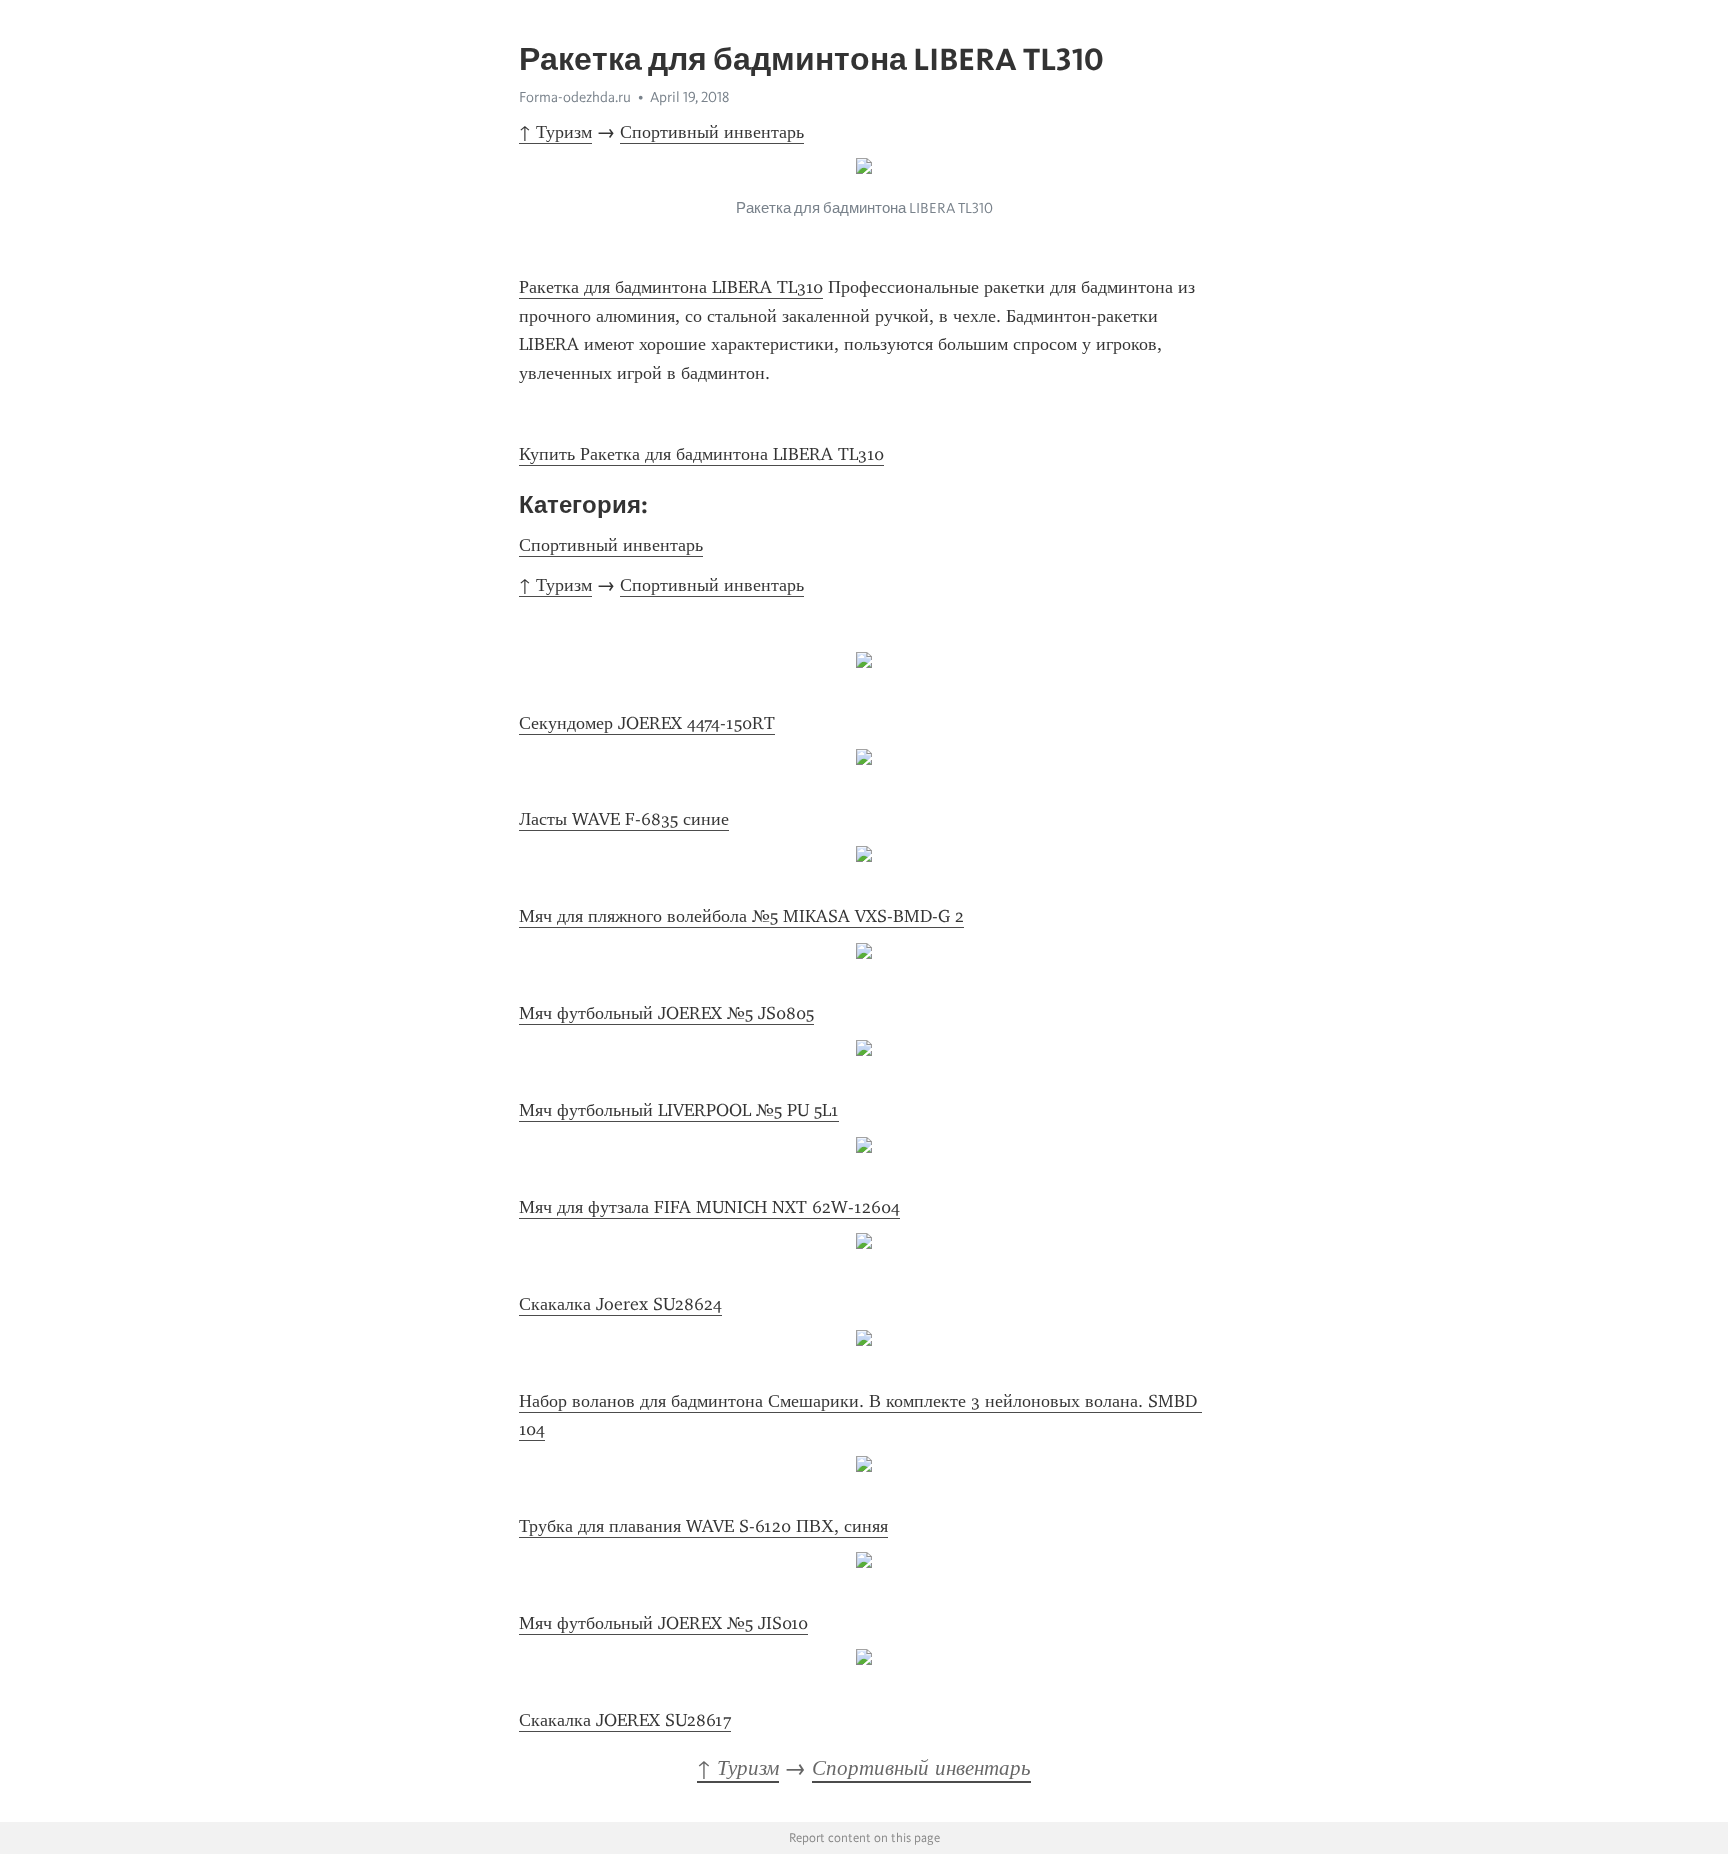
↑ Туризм (555, 132)
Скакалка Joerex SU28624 (620, 1304)
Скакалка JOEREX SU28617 (625, 1720)
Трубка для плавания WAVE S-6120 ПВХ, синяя (703, 1526)
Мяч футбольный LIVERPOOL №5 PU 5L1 (679, 1110)
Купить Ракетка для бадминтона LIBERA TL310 (701, 454)
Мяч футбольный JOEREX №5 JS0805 (666, 1013)
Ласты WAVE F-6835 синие (624, 819)
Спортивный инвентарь (712, 132)
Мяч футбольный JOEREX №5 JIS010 (663, 1623)
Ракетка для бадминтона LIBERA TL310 (671, 287)
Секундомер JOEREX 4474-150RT (647, 723)
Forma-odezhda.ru (575, 97)
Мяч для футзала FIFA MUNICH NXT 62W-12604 (709, 1207)
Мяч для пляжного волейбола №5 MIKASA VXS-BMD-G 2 (741, 916)
